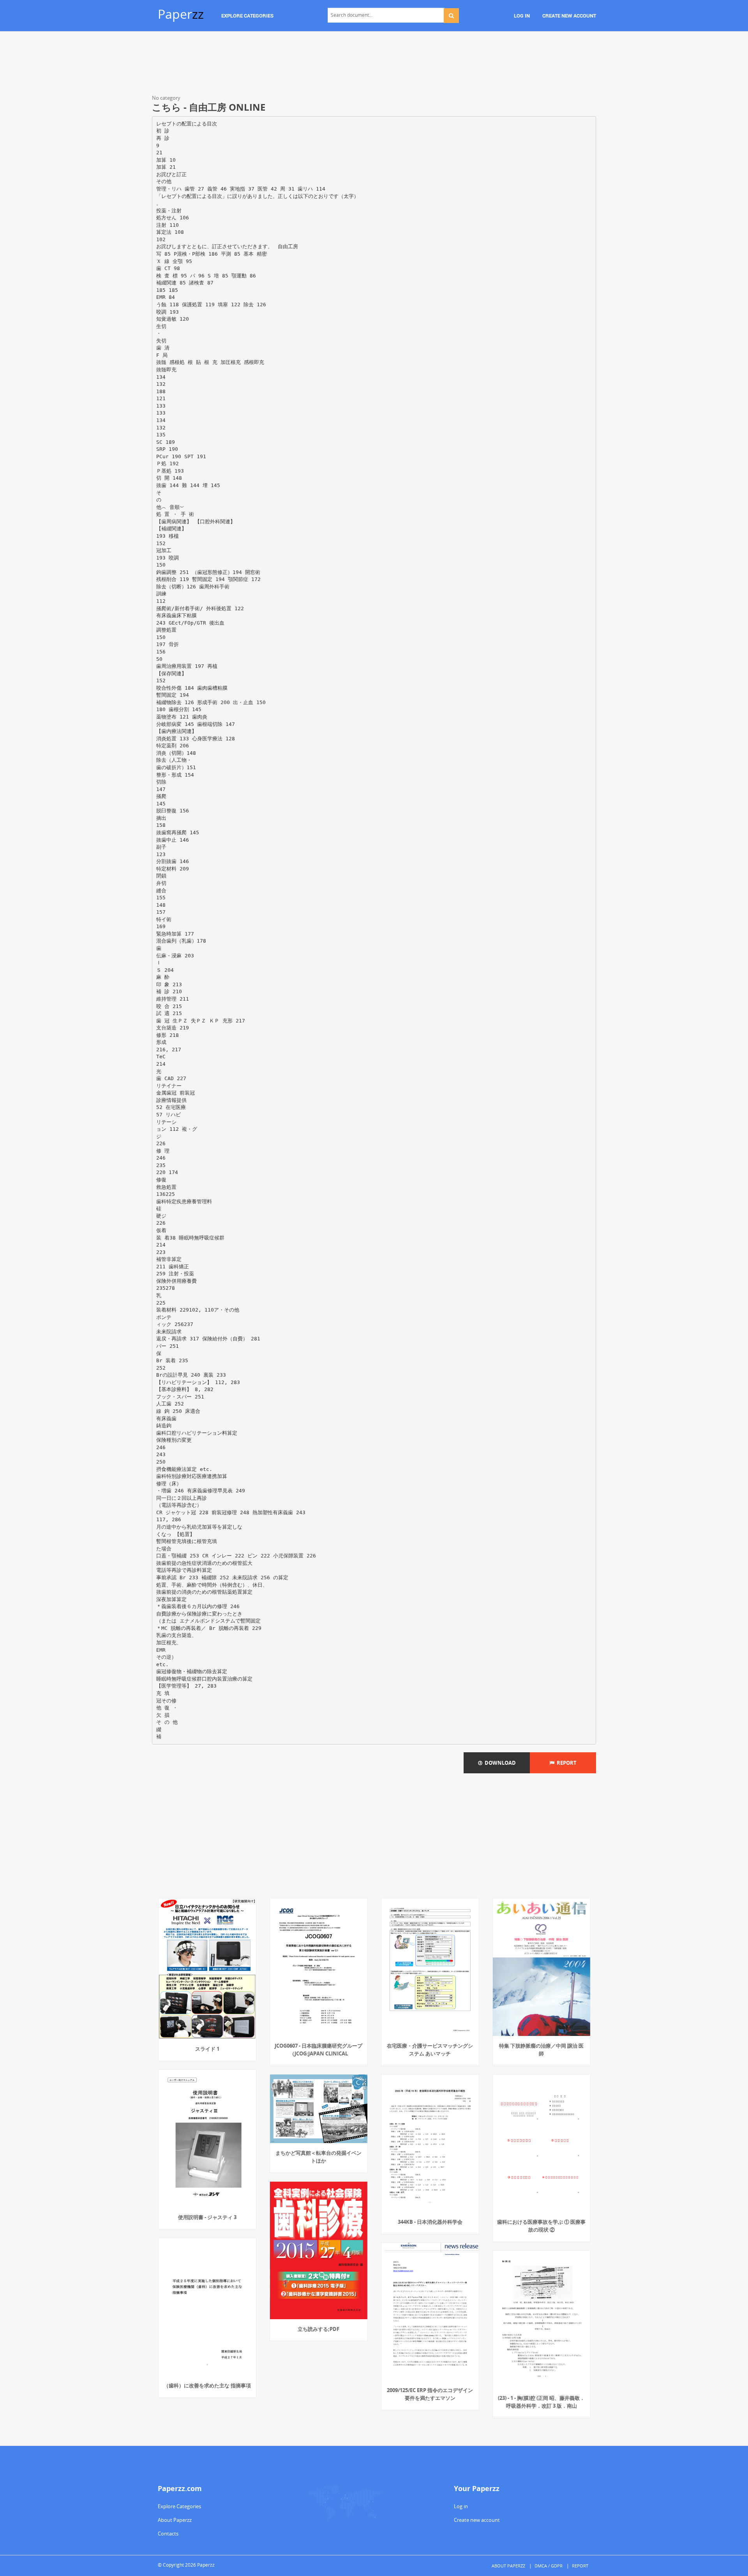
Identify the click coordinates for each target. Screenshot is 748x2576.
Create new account (477, 2520)
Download (499, 1763)
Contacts (168, 2534)
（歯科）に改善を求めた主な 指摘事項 (207, 2385)
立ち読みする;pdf (318, 2329)
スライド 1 (207, 2049)
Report (565, 1763)
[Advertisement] (374, 64)
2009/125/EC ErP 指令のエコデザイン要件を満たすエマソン (430, 2394)
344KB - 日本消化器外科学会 (430, 2222)
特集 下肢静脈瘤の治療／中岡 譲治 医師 (541, 2050)
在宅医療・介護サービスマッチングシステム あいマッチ (430, 2050)
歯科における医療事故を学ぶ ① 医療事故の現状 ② (541, 2226)
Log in (461, 2506)
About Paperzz (175, 2520)
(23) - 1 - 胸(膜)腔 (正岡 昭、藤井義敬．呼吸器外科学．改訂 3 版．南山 (541, 2402)
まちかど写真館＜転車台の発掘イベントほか (318, 2157)
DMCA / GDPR (549, 2566)
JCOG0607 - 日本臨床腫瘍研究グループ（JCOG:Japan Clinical (318, 2050)
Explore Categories (179, 2506)
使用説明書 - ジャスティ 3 (207, 2217)
